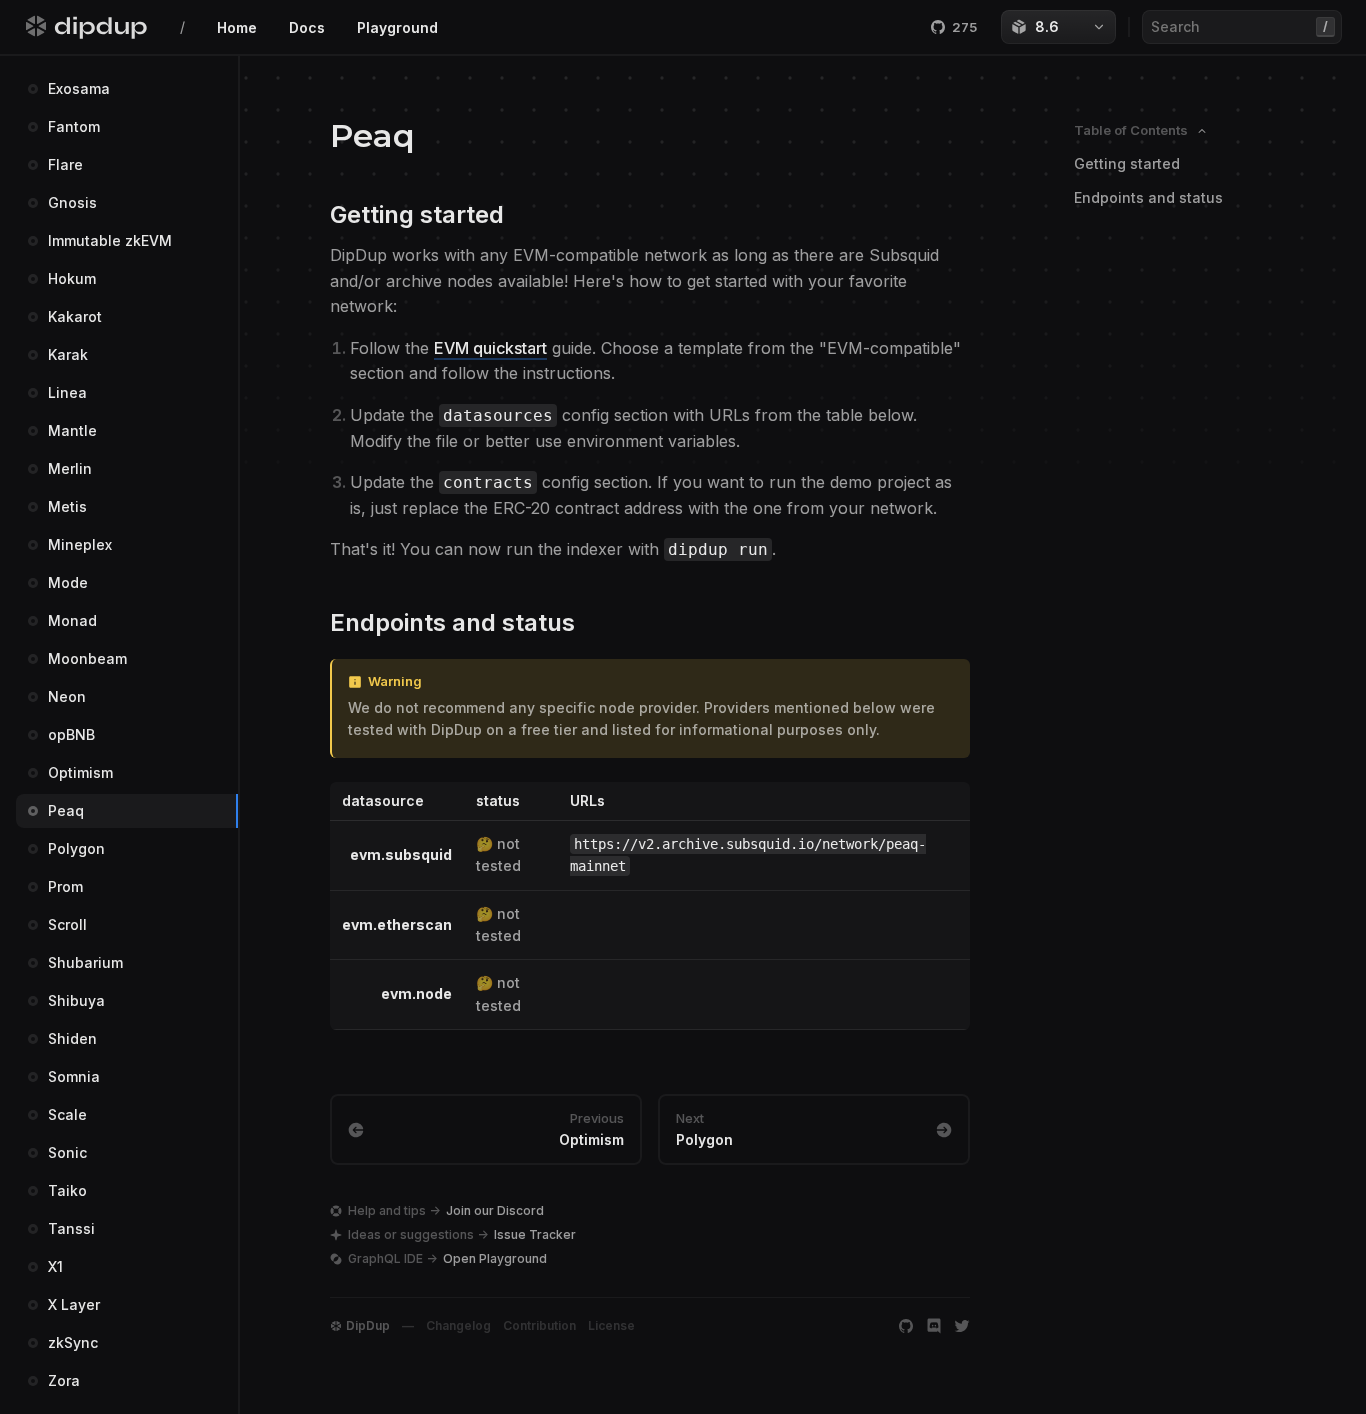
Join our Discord (495, 1210)
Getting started (1127, 163)
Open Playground (495, 1258)
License (611, 1325)
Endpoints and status (1148, 197)
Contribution (539, 1325)
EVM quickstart (490, 348)
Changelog (458, 1325)
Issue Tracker (535, 1234)
